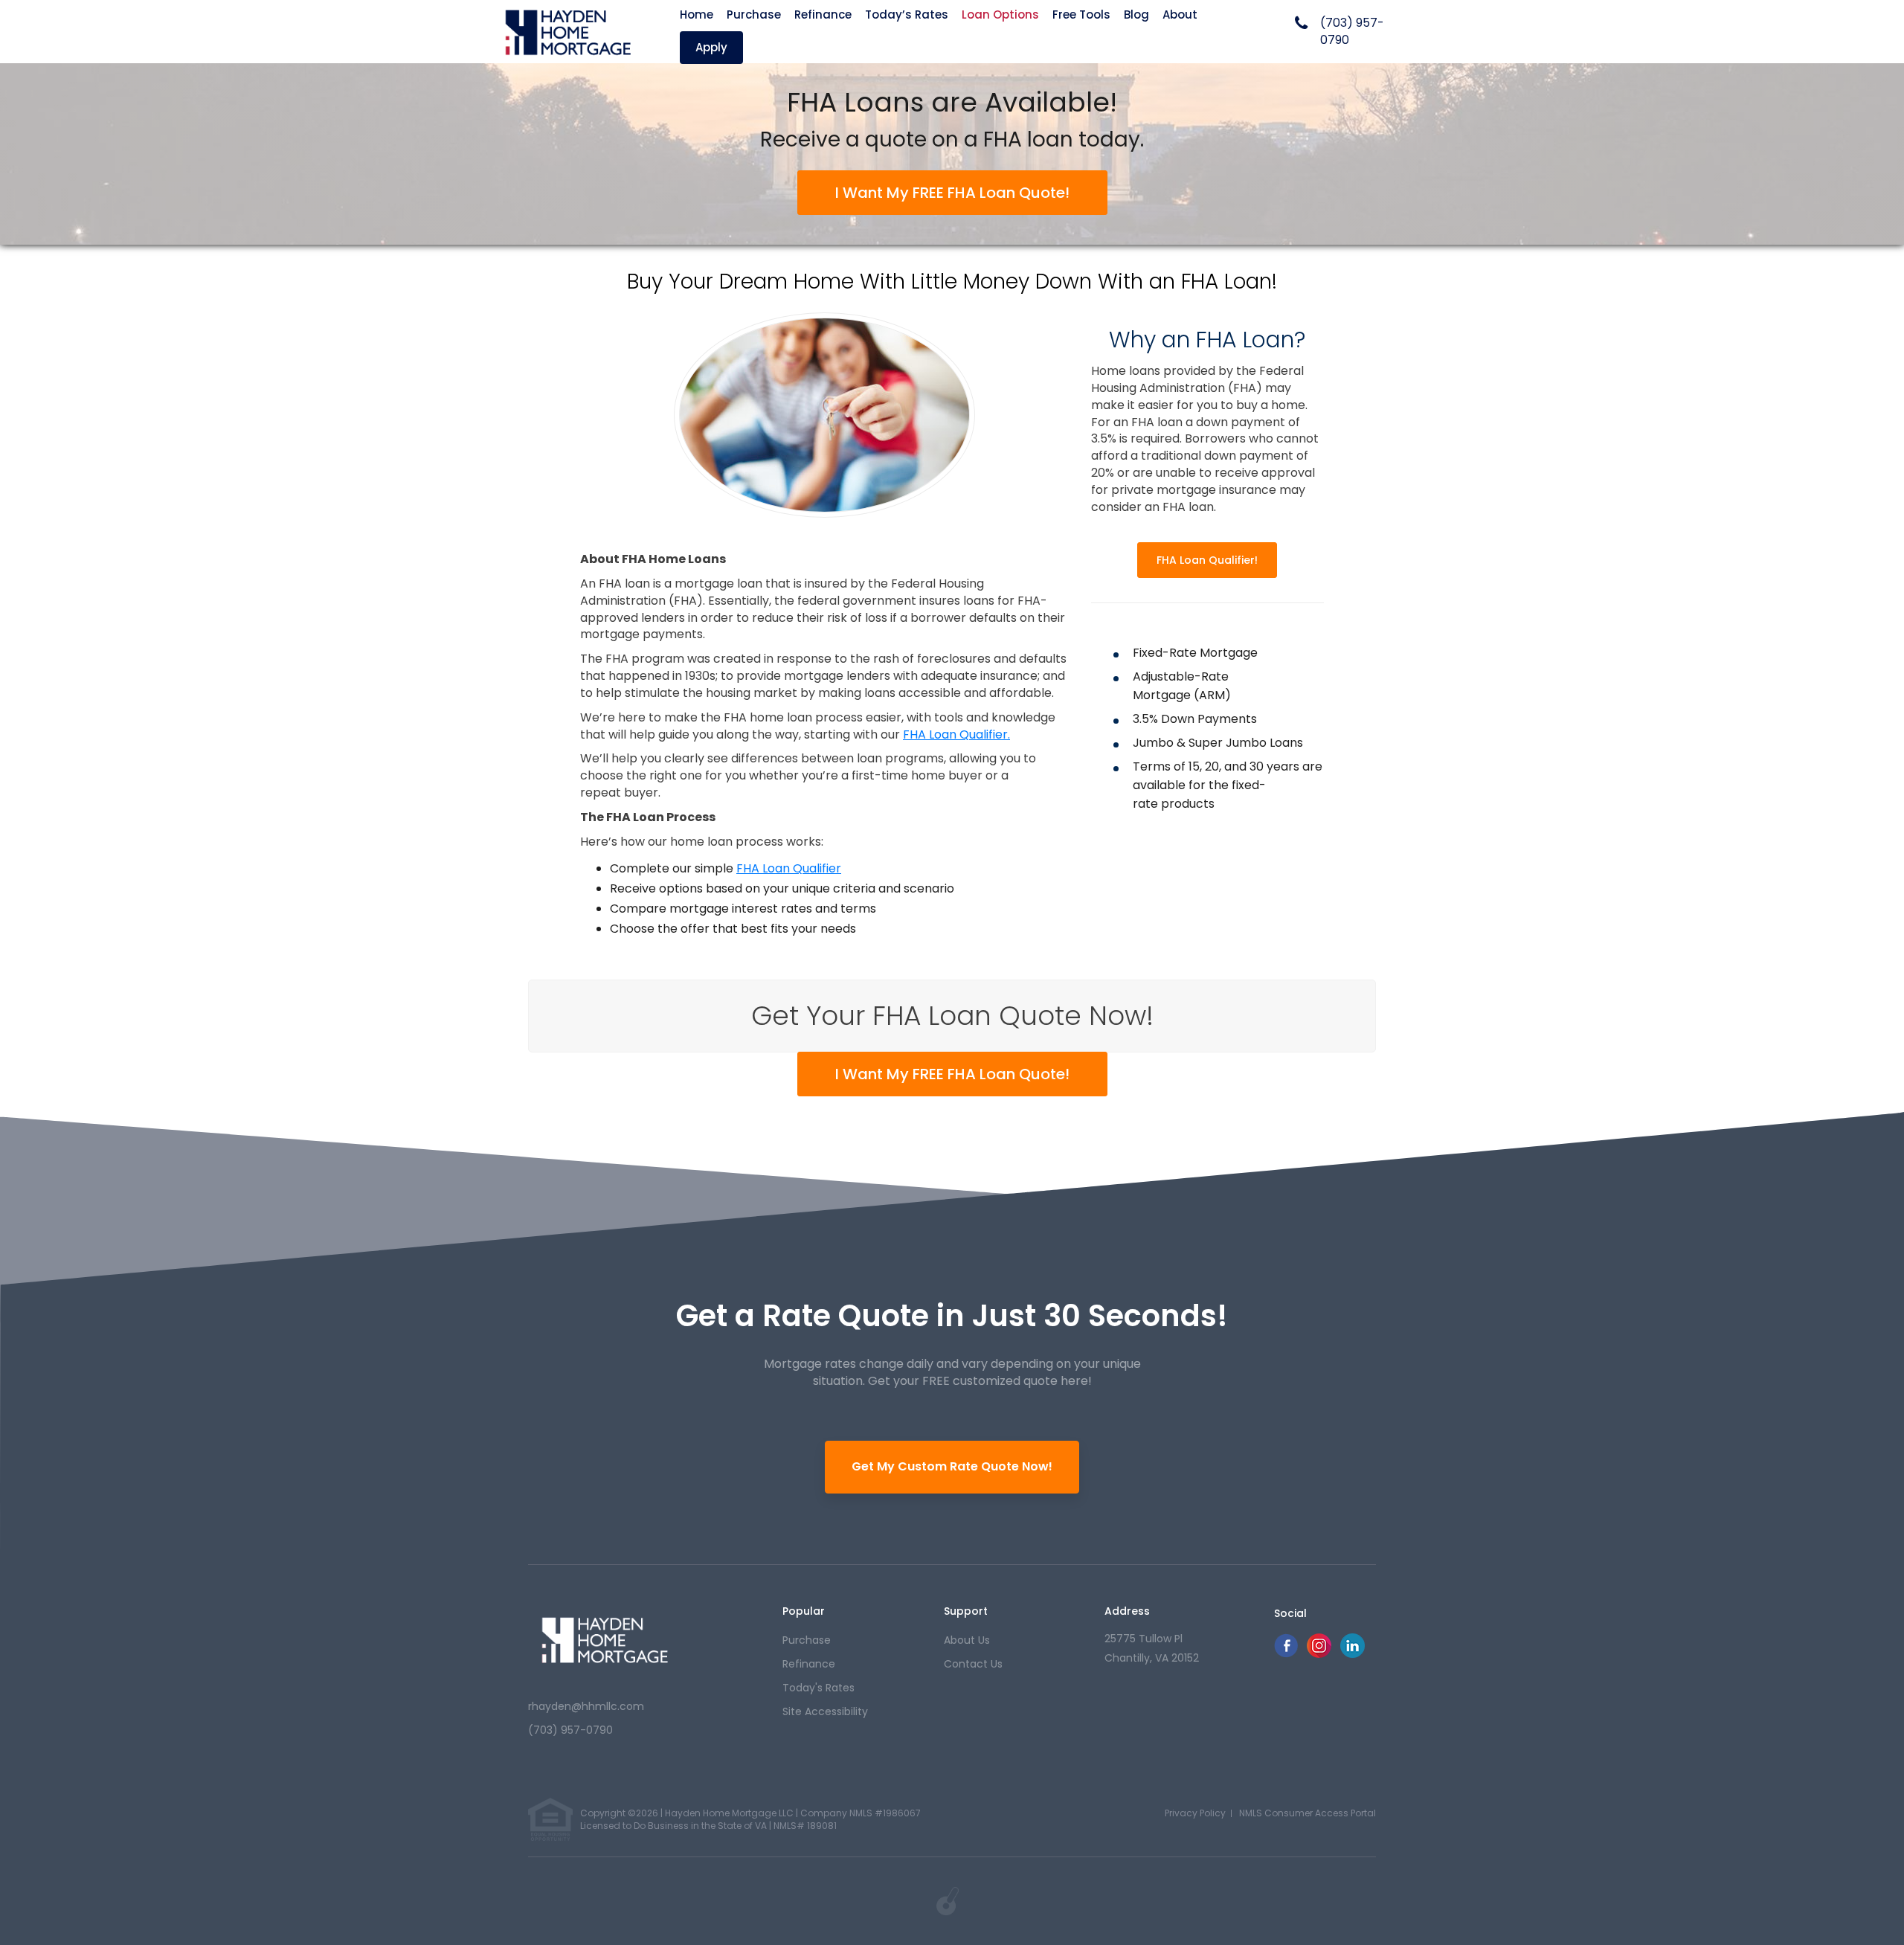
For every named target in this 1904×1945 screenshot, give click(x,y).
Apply (711, 47)
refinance (809, 1664)
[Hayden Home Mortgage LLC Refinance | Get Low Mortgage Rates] (604, 1639)
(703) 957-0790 (1352, 32)
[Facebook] (1286, 1654)
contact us (973, 1664)
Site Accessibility (825, 1711)
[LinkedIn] (1353, 1654)
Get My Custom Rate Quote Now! (952, 1466)
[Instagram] (1319, 1654)
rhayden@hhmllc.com (586, 1706)
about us (967, 1640)
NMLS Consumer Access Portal (1308, 1813)
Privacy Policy (1195, 1813)
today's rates (818, 1688)
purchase (807, 1640)
